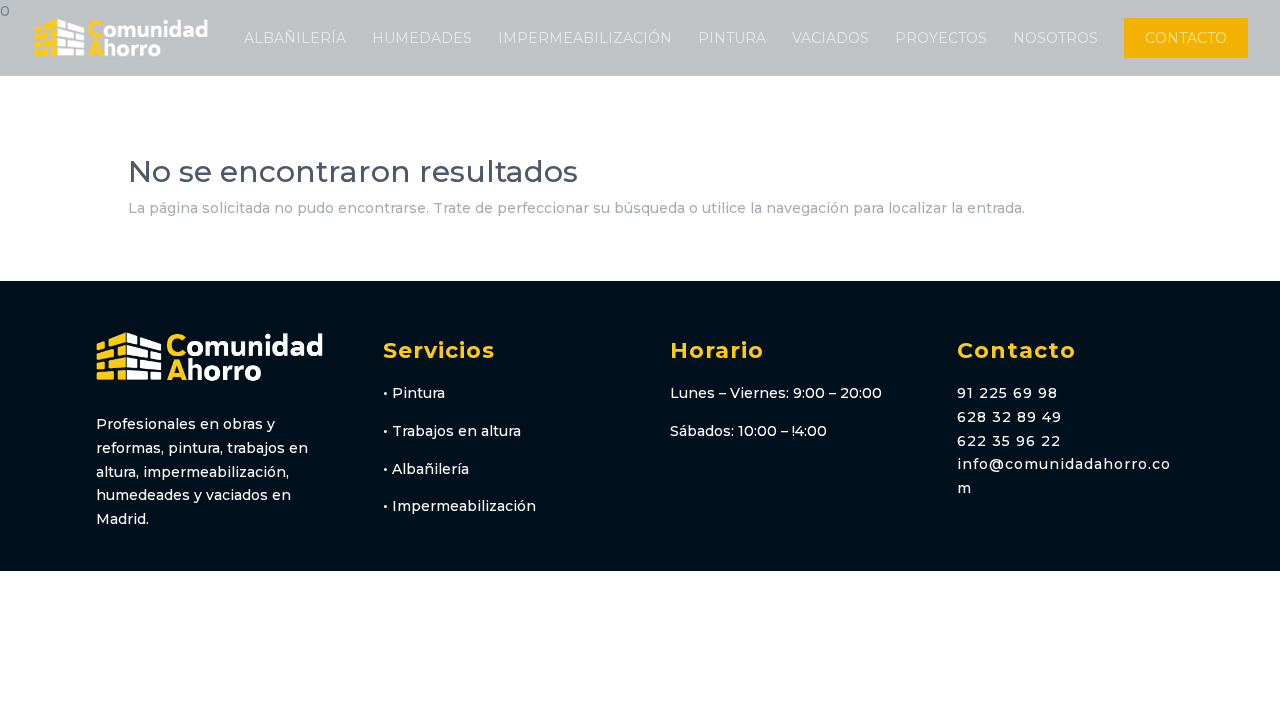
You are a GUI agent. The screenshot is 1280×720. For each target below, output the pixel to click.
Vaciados (830, 39)
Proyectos (941, 39)
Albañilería (295, 39)
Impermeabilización (585, 39)
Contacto (1186, 39)
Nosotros (1055, 39)
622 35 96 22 (1009, 441)
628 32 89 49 (1009, 417)
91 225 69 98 (1007, 393)
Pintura (732, 39)
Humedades (422, 39)
